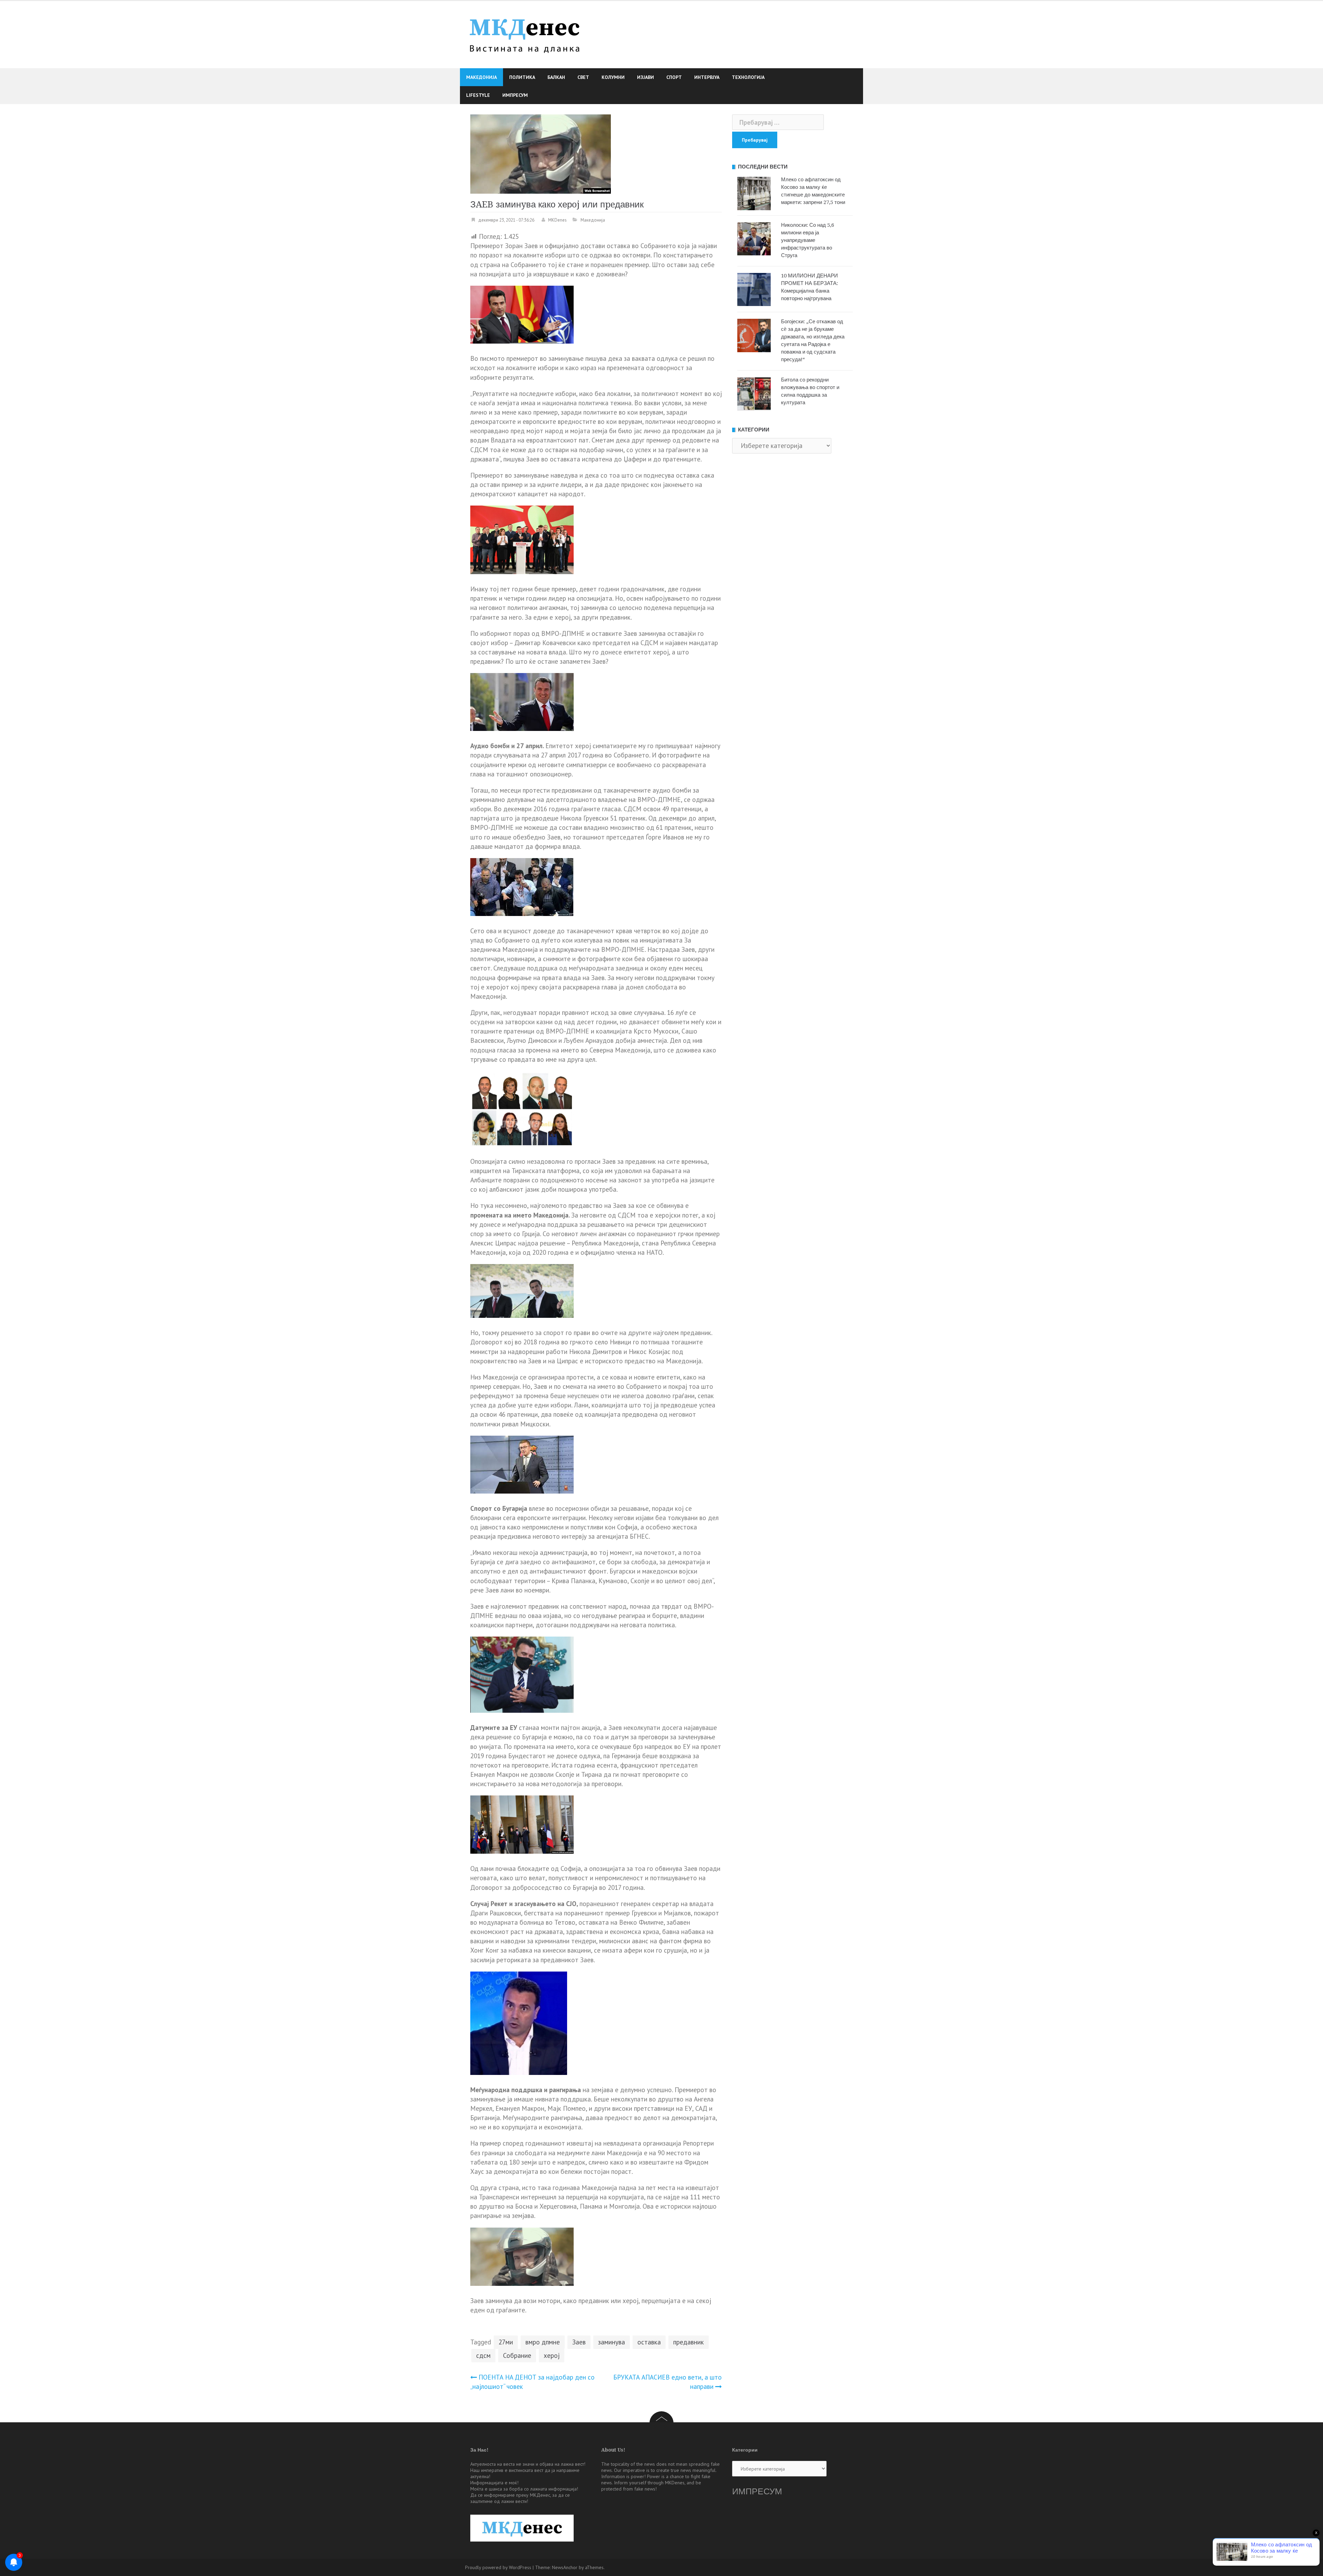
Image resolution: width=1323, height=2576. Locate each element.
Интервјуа (707, 77)
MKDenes (557, 220)
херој (552, 2355)
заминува (612, 2342)
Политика (522, 77)
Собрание (517, 2355)
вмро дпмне (543, 2342)
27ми (506, 2342)
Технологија (748, 77)
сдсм (483, 2355)
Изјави (645, 77)
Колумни (613, 77)
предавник (689, 2342)
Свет (583, 77)
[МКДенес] (525, 34)
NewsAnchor (565, 2567)
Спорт (674, 77)
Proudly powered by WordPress (498, 2567)
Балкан (556, 77)
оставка (649, 2342)
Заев (579, 2342)
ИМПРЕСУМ (757, 2491)
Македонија (481, 77)
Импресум (515, 95)
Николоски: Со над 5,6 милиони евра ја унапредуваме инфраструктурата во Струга (808, 240)
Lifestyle (478, 95)
